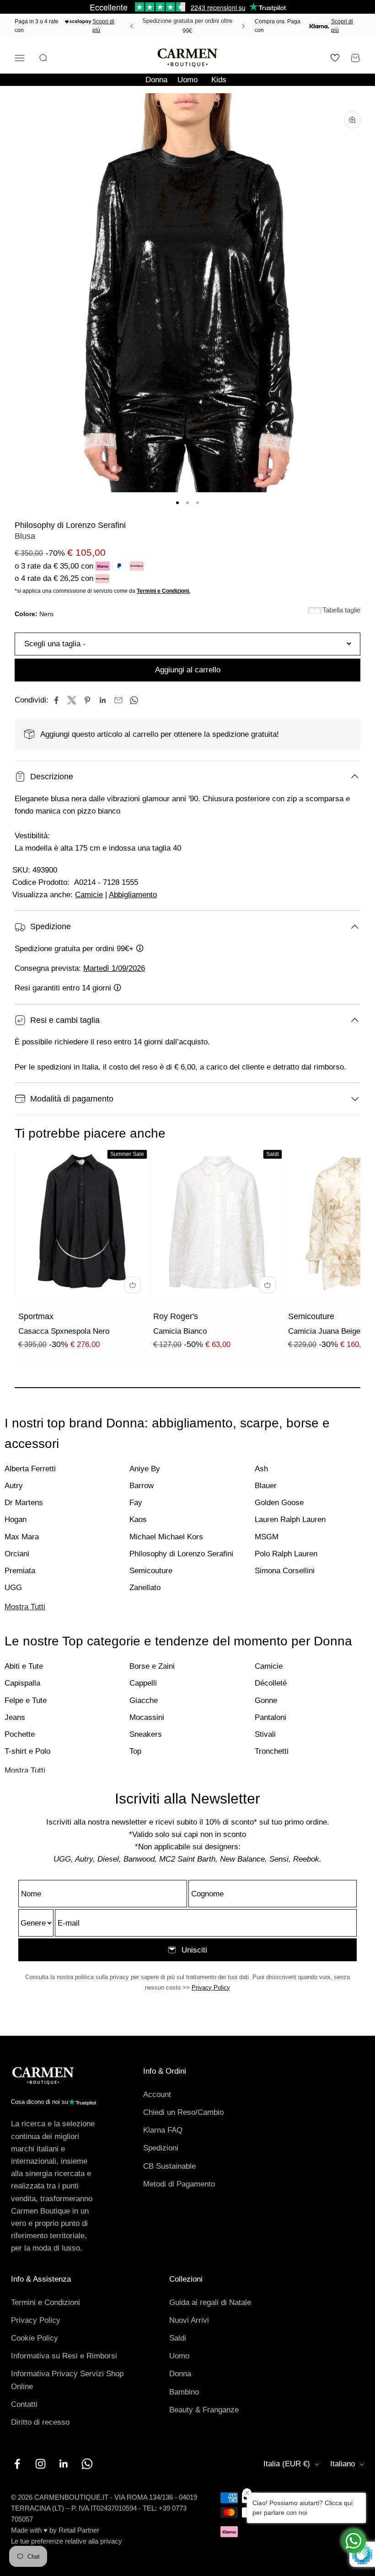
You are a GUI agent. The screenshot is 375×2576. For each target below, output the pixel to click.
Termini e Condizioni (46, 2302)
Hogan (16, 1520)
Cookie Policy (35, 2338)
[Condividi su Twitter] (72, 700)
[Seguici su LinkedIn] (64, 2464)
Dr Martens (24, 1503)
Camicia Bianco (180, 1331)
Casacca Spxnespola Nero (64, 1331)
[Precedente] (130, 26)
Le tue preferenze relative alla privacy (67, 2541)
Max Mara (22, 1537)
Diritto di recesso (40, 2422)
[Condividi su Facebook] (56, 700)
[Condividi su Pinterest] (87, 700)
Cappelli (143, 1683)
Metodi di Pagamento (179, 2184)
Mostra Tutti (25, 1607)
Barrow (142, 1486)
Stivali (265, 1734)
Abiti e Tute (24, 1666)
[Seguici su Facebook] (17, 2464)
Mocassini (147, 1717)
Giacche (144, 1700)
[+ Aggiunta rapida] (133, 1285)
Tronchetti (272, 1751)
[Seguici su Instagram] (40, 2464)
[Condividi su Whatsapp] (134, 700)
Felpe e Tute (26, 1700)
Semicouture (311, 1316)
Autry (14, 1486)
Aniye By (145, 1469)
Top (135, 1751)
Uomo (187, 80)
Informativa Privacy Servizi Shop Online (67, 2380)
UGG (13, 1588)
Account (157, 2094)
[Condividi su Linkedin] (103, 700)
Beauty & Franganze (204, 2410)
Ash (261, 1469)
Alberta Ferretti (30, 1469)
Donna (156, 80)
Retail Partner (79, 2530)
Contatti (24, 2404)
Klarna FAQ (163, 2130)
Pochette (20, 1734)
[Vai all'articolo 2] (187, 503)
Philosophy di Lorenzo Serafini (70, 525)
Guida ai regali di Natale (210, 2302)
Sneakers (146, 1734)
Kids (219, 80)
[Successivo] (245, 26)
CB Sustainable (169, 2166)
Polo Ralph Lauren (286, 1554)
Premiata (20, 1571)
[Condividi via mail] (118, 700)
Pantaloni (271, 1717)
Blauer (266, 1486)
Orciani (17, 1554)
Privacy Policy (211, 1988)
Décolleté (271, 1683)
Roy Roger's (176, 1316)
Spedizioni (161, 2148)
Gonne (266, 1700)
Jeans (15, 1717)
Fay (136, 1503)
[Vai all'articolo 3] (198, 503)
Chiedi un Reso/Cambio (183, 2112)
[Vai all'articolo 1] (177, 503)
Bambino (184, 2392)
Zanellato (145, 1588)
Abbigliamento (133, 895)
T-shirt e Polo (27, 1751)
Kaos (138, 1520)
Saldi (178, 2338)
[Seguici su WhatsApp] (87, 2464)
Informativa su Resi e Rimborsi (64, 2356)
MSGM (267, 1537)
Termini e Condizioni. (163, 591)
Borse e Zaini (152, 1666)
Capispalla (22, 1683)
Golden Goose (279, 1503)
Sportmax (36, 1316)
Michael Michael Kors (166, 1537)
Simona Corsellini (285, 1571)
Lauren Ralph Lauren (290, 1520)
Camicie (89, 895)
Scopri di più (103, 26)
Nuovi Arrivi (189, 2320)
